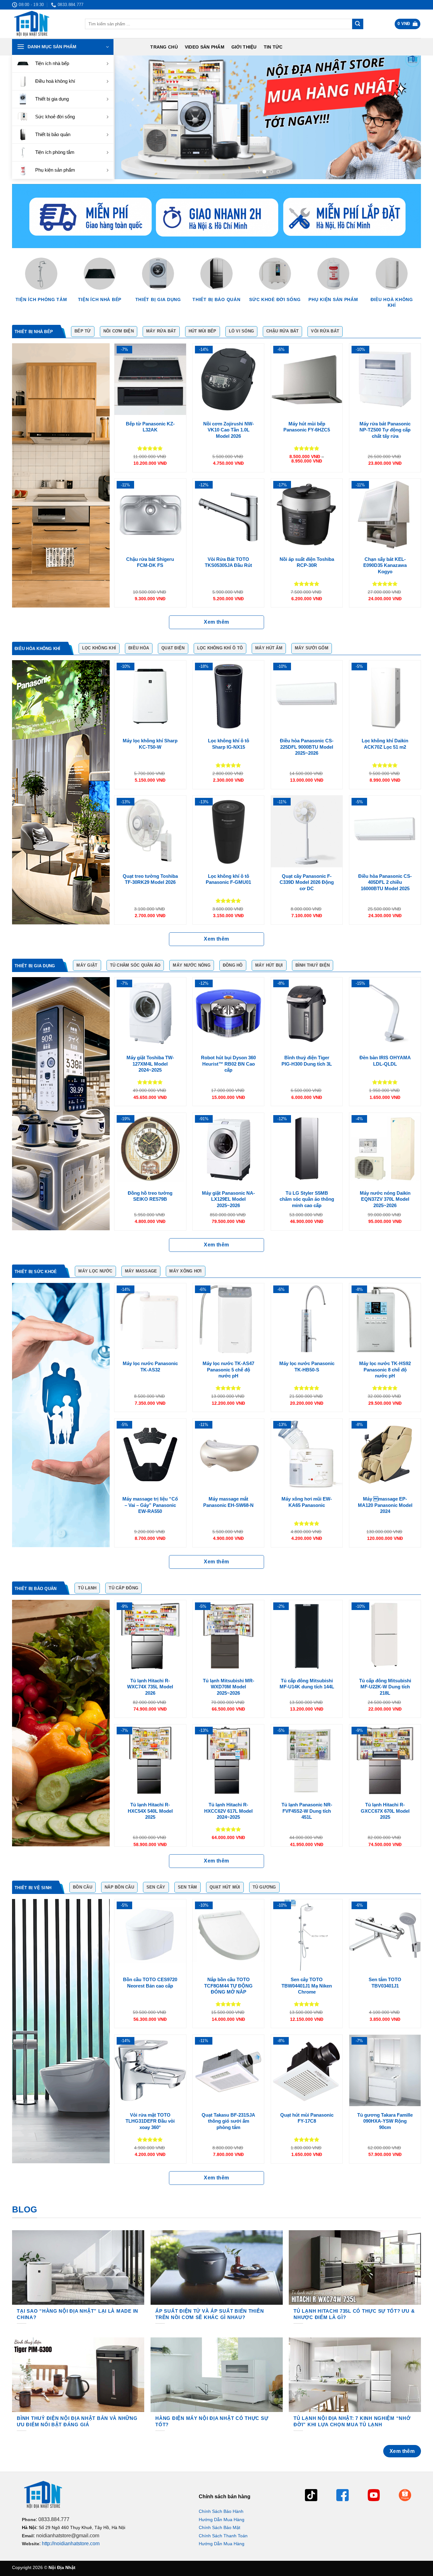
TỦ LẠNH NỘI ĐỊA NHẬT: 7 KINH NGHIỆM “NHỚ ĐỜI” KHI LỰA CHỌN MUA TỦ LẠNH (352, 2422)
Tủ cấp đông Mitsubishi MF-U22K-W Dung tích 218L (385, 1687)
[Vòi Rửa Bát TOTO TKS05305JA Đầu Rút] (228, 514)
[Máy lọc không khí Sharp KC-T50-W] (150, 696)
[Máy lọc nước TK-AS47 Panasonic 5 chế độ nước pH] (228, 1319)
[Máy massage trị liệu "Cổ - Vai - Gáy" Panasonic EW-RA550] (150, 1454)
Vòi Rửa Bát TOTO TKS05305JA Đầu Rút (228, 562)
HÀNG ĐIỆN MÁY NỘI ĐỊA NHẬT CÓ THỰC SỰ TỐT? (212, 2422)
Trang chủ (164, 47)
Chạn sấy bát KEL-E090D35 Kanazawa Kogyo (385, 565)
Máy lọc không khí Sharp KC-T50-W (150, 744)
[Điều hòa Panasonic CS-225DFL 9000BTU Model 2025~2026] (307, 696)
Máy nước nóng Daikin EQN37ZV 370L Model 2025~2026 (385, 1199)
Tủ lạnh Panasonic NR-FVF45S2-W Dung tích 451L (307, 1811)
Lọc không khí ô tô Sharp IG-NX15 (229, 744)
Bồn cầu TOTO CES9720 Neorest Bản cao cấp (150, 1983)
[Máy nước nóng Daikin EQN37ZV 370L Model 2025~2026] (385, 1149)
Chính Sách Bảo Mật (220, 2527)
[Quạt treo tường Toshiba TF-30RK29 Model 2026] (150, 831)
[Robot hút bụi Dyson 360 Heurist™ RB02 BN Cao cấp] (228, 1013)
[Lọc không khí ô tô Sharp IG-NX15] (228, 696)
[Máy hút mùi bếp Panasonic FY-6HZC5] (307, 379)
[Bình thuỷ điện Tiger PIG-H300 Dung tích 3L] (307, 1013)
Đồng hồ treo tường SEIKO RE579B (150, 1196)
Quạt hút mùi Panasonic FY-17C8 (307, 2118)
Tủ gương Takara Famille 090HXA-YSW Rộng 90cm (385, 2121)
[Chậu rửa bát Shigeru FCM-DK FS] (150, 514)
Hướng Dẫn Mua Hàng (222, 2520)
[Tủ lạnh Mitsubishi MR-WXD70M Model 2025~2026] (228, 1636)
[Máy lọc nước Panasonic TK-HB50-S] (307, 1319)
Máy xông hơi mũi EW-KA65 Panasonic (307, 1502)
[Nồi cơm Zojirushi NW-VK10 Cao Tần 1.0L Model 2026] (228, 379)
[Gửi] (358, 24)
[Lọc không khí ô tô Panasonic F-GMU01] (228, 831)
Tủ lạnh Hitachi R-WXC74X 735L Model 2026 (150, 1687)
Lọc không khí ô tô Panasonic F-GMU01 (228, 879)
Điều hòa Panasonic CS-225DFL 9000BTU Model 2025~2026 (307, 747)
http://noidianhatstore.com (71, 2543)
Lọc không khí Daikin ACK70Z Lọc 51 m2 (385, 744)
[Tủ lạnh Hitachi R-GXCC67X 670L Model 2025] (385, 1760)
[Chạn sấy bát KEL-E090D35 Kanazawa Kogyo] (385, 514)
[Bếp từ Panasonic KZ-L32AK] (150, 379)
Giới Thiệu (244, 47)
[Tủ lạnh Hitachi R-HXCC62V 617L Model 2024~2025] (228, 1760)
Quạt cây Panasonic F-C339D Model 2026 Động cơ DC (307, 882)
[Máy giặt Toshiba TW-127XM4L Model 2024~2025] (150, 1013)
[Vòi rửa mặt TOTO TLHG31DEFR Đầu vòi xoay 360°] (150, 2070)
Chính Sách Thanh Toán (223, 2536)
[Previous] (129, 117)
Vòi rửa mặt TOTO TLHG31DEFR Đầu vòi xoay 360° (150, 2121)
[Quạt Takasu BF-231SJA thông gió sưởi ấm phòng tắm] (228, 2070)
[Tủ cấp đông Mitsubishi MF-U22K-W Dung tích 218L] (385, 1636)
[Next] (407, 117)
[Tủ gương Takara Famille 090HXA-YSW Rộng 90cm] (385, 2070)
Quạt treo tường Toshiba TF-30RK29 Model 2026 (150, 879)
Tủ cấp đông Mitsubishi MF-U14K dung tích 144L (307, 1684)
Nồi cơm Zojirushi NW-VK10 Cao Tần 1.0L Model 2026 (229, 430)
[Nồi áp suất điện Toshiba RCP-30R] (307, 514)
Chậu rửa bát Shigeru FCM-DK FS (150, 562)
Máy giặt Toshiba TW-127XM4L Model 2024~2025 (150, 1064)
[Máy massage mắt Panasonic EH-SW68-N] (228, 1454)
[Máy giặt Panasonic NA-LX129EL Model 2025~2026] (228, 1149)
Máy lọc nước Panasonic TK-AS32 (150, 1367)
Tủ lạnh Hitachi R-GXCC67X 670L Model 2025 (385, 1811)
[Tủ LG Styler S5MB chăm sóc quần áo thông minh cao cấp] (307, 1149)
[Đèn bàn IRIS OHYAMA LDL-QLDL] (385, 1013)
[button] (408, 24)
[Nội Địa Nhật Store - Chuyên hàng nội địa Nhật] (44, 24)
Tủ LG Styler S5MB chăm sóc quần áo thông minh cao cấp (307, 1199)
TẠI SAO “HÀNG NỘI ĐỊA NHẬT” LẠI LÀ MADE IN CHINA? (78, 2314)
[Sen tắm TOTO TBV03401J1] (385, 1935)
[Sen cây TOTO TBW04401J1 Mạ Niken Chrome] (307, 1935)
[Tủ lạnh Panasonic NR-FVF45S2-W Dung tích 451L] (307, 1760)
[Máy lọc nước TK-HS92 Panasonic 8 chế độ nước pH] (385, 1319)
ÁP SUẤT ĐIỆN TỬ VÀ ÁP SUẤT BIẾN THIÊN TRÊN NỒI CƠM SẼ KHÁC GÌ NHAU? (210, 2314)
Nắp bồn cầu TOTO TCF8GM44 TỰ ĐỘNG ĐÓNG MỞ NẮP (228, 1986)
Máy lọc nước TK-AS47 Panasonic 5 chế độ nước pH (228, 1370)
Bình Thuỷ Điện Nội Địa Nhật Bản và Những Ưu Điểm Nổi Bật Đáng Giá (77, 2422)
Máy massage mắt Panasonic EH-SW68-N (228, 1502)
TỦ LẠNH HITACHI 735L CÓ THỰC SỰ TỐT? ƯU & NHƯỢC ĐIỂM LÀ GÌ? (354, 2314)
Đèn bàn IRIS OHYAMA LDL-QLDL (385, 1061)
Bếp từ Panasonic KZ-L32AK (150, 427)
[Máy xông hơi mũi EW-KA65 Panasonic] (307, 1454)
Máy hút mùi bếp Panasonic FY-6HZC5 (307, 427)
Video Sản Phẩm (205, 47)
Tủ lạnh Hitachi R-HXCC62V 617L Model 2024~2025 (228, 1811)
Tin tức (273, 47)
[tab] (36, 332)
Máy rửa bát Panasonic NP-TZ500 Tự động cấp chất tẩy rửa (385, 430)
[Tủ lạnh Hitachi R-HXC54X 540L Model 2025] (150, 1760)
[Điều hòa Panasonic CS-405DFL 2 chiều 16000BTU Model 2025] (385, 831)
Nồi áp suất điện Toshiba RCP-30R (307, 562)
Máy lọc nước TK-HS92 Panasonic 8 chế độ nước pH (385, 1370)
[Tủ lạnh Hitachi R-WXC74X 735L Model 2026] (150, 1636)
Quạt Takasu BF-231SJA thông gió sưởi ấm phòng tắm (228, 2121)
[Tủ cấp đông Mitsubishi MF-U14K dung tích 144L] (307, 1636)
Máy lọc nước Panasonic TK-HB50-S (307, 1367)
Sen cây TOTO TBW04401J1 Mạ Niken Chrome (307, 1986)
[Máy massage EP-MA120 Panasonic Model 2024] (385, 1454)
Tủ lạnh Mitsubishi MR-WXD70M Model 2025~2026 (229, 1687)
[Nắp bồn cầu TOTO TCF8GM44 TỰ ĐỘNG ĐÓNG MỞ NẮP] (228, 1935)
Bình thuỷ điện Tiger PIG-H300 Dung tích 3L (307, 1061)
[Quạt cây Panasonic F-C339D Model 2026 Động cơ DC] (307, 831)
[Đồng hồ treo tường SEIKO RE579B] (150, 1149)
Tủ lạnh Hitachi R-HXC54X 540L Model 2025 (150, 1811)
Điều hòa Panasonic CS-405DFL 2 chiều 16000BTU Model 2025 (385, 882)
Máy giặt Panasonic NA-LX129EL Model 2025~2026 (228, 1199)
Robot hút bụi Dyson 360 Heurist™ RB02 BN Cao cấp (228, 1064)
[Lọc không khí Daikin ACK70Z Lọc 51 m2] (385, 696)
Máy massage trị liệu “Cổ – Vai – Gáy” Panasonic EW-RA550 (150, 1505)
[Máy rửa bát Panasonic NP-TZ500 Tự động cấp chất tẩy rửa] (385, 379)
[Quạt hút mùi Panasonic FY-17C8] (307, 2070)
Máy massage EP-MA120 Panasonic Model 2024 (385, 1505)
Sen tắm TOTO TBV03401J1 (385, 1983)
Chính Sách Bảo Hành (221, 2511)
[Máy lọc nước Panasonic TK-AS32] (150, 1319)
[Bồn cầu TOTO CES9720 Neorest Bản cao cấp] (150, 1935)
